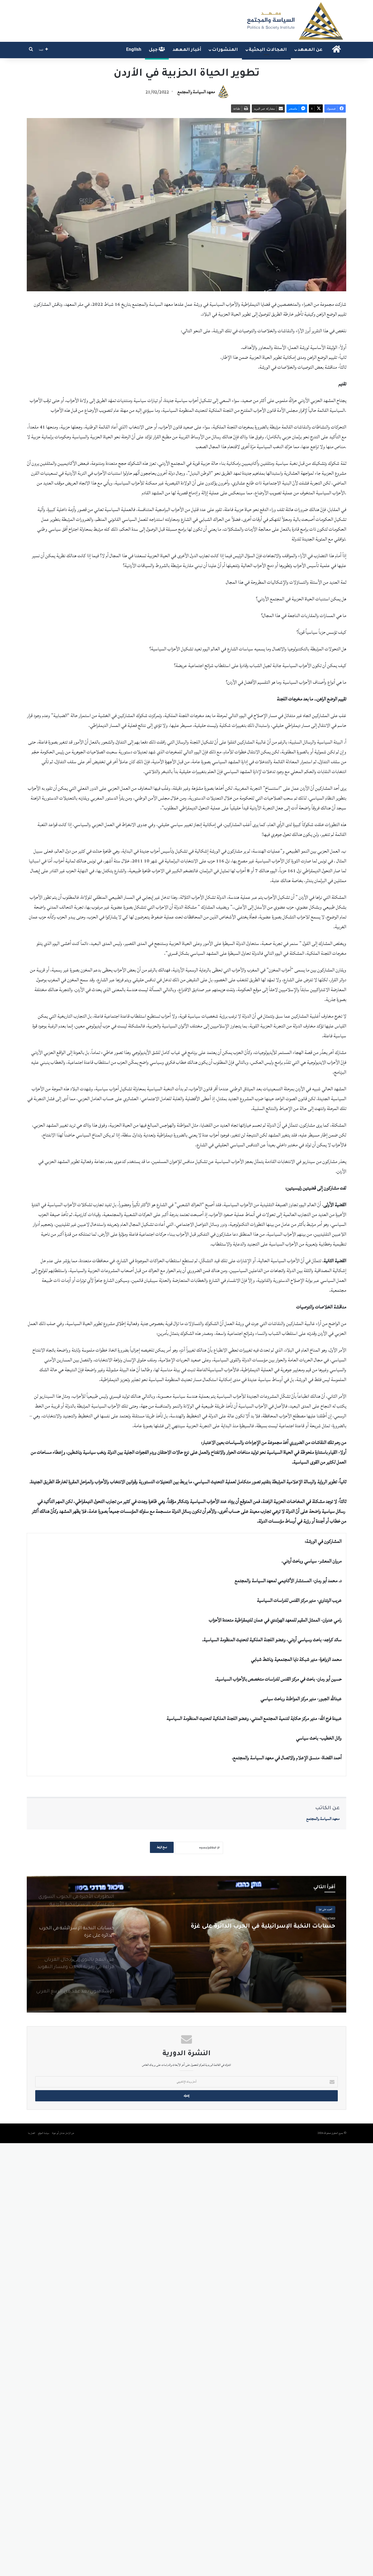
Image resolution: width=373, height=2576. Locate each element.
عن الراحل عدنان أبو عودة (63, 2133)
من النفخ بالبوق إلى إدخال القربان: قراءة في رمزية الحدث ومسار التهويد (246, 1931)
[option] (187, 1944)
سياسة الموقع (44, 2133)
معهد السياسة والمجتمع (196, 92)
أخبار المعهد (187, 50)
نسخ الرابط (162, 1847)
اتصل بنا (32, 2133)
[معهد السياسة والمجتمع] (294, 21)
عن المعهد (310, 50)
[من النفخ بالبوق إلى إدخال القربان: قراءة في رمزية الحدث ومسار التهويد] (187, 1944)
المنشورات (225, 50)
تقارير (330, 1909)
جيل (154, 50)
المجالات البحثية (268, 50)
